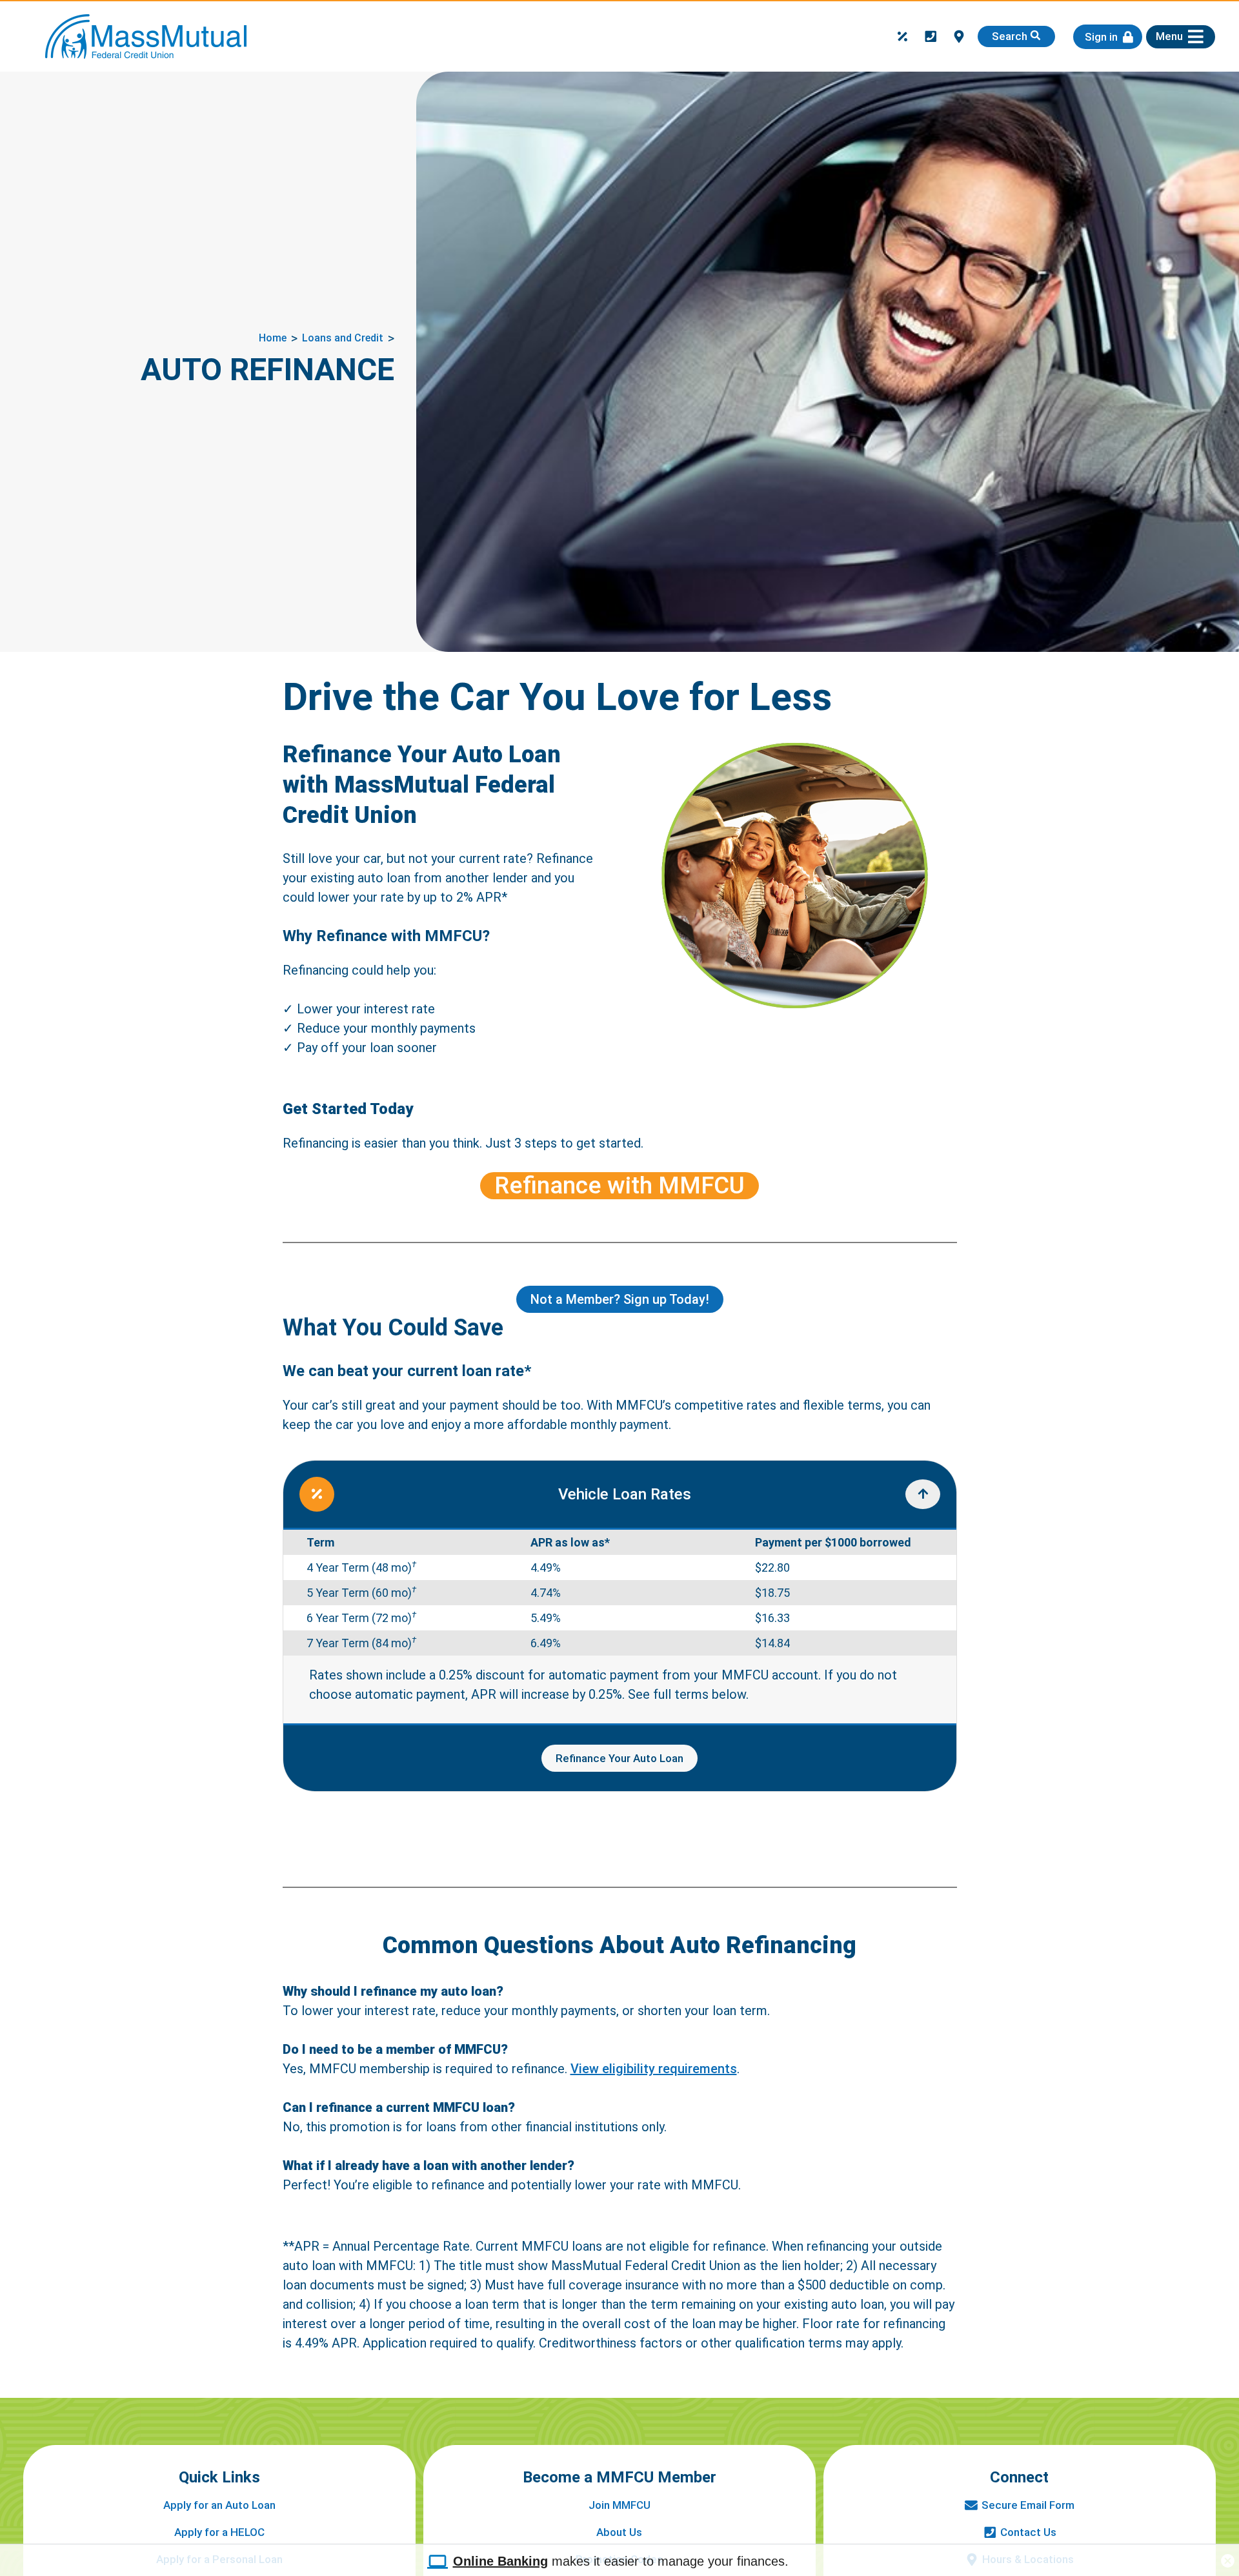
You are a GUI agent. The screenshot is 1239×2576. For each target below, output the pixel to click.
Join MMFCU (619, 2505)
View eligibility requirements (654, 2069)
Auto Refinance (267, 370)
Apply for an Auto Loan (219, 2505)
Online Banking (500, 2561)
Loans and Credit (343, 338)
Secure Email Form (1028, 2505)
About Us (619, 2532)
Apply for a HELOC (219, 2532)
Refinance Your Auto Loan (619, 1758)
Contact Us (1028, 2532)
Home (273, 338)
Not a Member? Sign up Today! (620, 1299)
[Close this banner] (1228, 2557)
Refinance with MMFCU (619, 1186)
